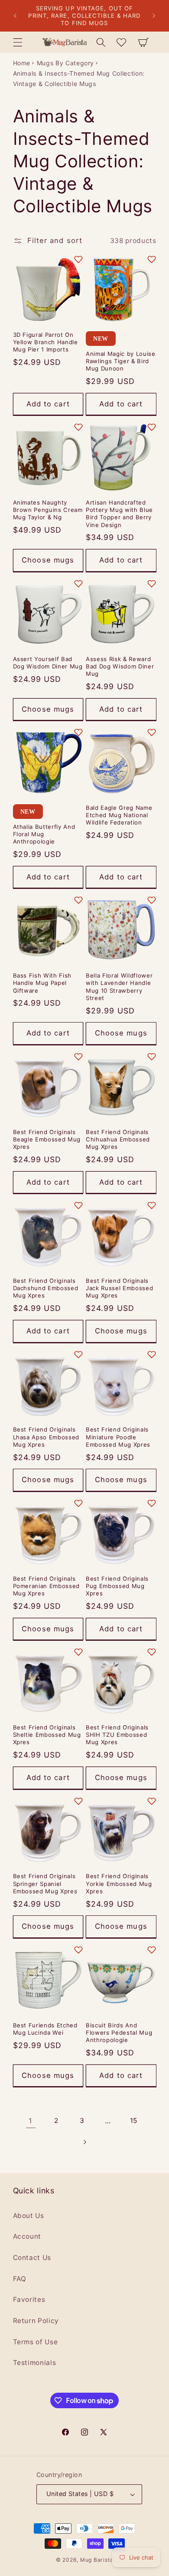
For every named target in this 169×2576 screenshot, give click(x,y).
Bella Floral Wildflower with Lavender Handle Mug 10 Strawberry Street (119, 986)
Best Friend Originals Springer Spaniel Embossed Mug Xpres (45, 1883)
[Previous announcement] (15, 16)
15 (134, 2121)
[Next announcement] (154, 16)
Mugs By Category (66, 63)
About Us (29, 2216)
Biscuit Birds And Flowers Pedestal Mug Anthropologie (119, 2033)
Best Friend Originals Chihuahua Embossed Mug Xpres (118, 1139)
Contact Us (32, 2258)
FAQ (20, 2279)
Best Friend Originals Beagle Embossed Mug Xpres (47, 1139)
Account (27, 2236)
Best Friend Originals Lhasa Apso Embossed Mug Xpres (46, 1437)
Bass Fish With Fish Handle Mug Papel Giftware (42, 983)
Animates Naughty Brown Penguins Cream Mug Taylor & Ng (48, 510)
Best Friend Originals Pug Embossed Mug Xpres (117, 1586)
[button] (17, 42)
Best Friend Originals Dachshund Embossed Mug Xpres (46, 1288)
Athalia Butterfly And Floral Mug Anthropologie (44, 834)
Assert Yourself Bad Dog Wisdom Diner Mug (48, 663)
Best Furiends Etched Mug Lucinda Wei (45, 2029)
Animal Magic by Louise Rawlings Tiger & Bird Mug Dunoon (121, 361)
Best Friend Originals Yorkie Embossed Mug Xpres (119, 1883)
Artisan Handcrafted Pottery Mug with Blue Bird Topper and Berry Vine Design (119, 513)
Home (22, 63)
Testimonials (35, 2363)
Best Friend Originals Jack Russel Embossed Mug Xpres (119, 1288)
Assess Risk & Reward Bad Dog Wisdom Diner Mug (120, 666)
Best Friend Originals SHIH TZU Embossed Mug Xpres (117, 1735)
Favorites (29, 2300)
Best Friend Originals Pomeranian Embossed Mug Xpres (47, 1586)
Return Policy (36, 2321)
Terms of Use (36, 2342)
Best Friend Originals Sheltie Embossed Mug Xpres (47, 1735)
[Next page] (84, 2142)
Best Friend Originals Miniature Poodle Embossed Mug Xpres (118, 1437)
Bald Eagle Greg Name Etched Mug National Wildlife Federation (119, 815)
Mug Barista (97, 2560)
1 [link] (31, 2121)
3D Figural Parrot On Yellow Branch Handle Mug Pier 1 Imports (45, 342)
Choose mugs (48, 560)
